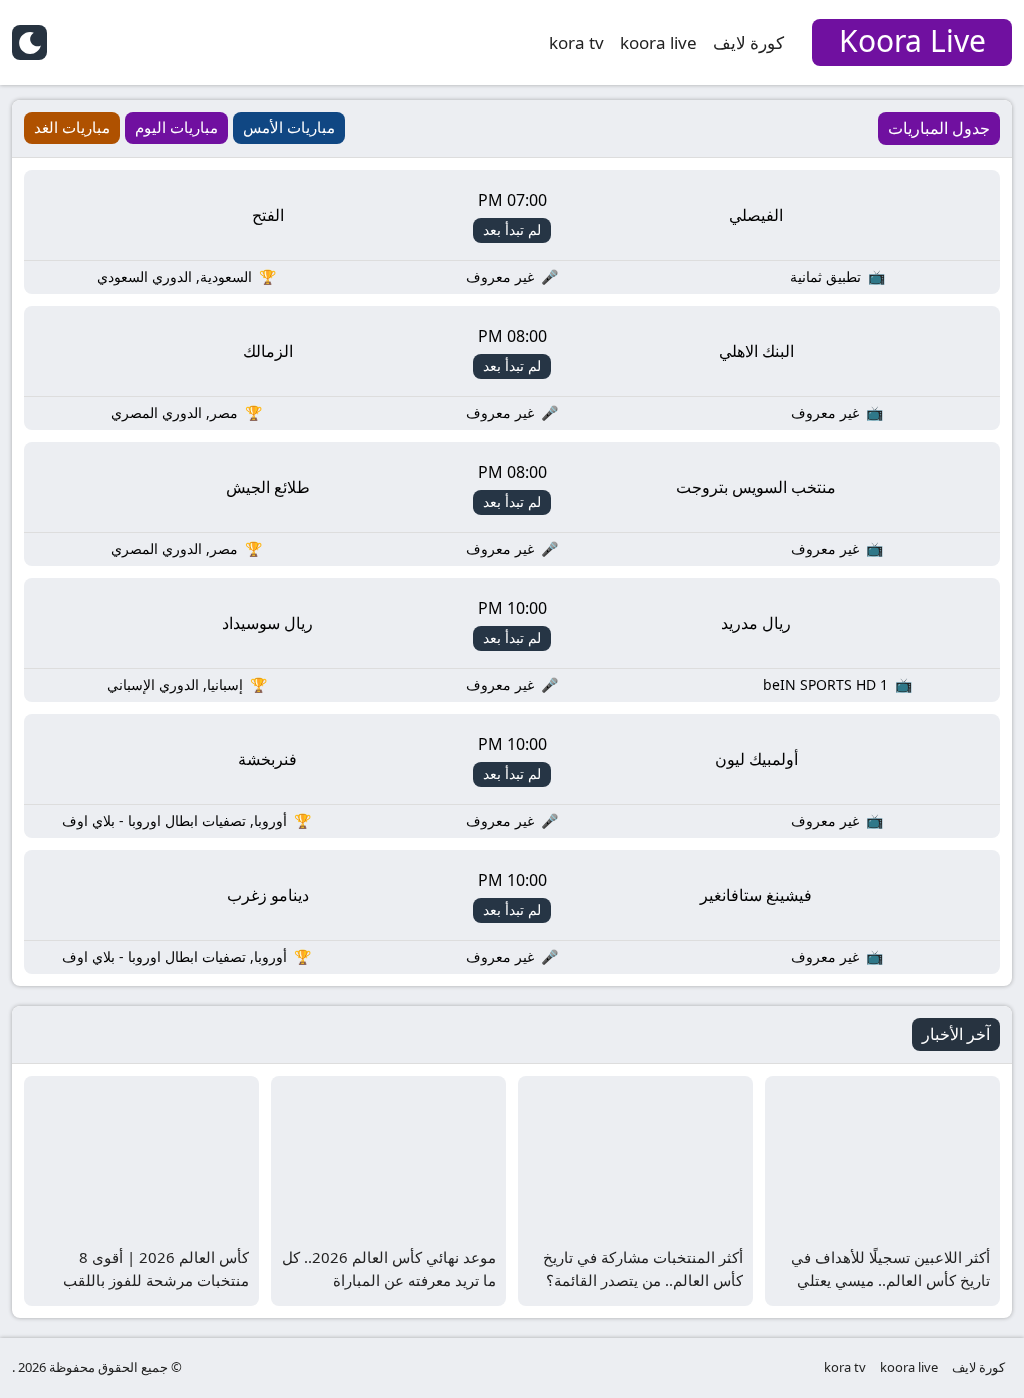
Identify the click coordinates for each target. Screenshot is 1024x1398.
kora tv (576, 42)
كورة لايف (748, 42)
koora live (658, 42)
